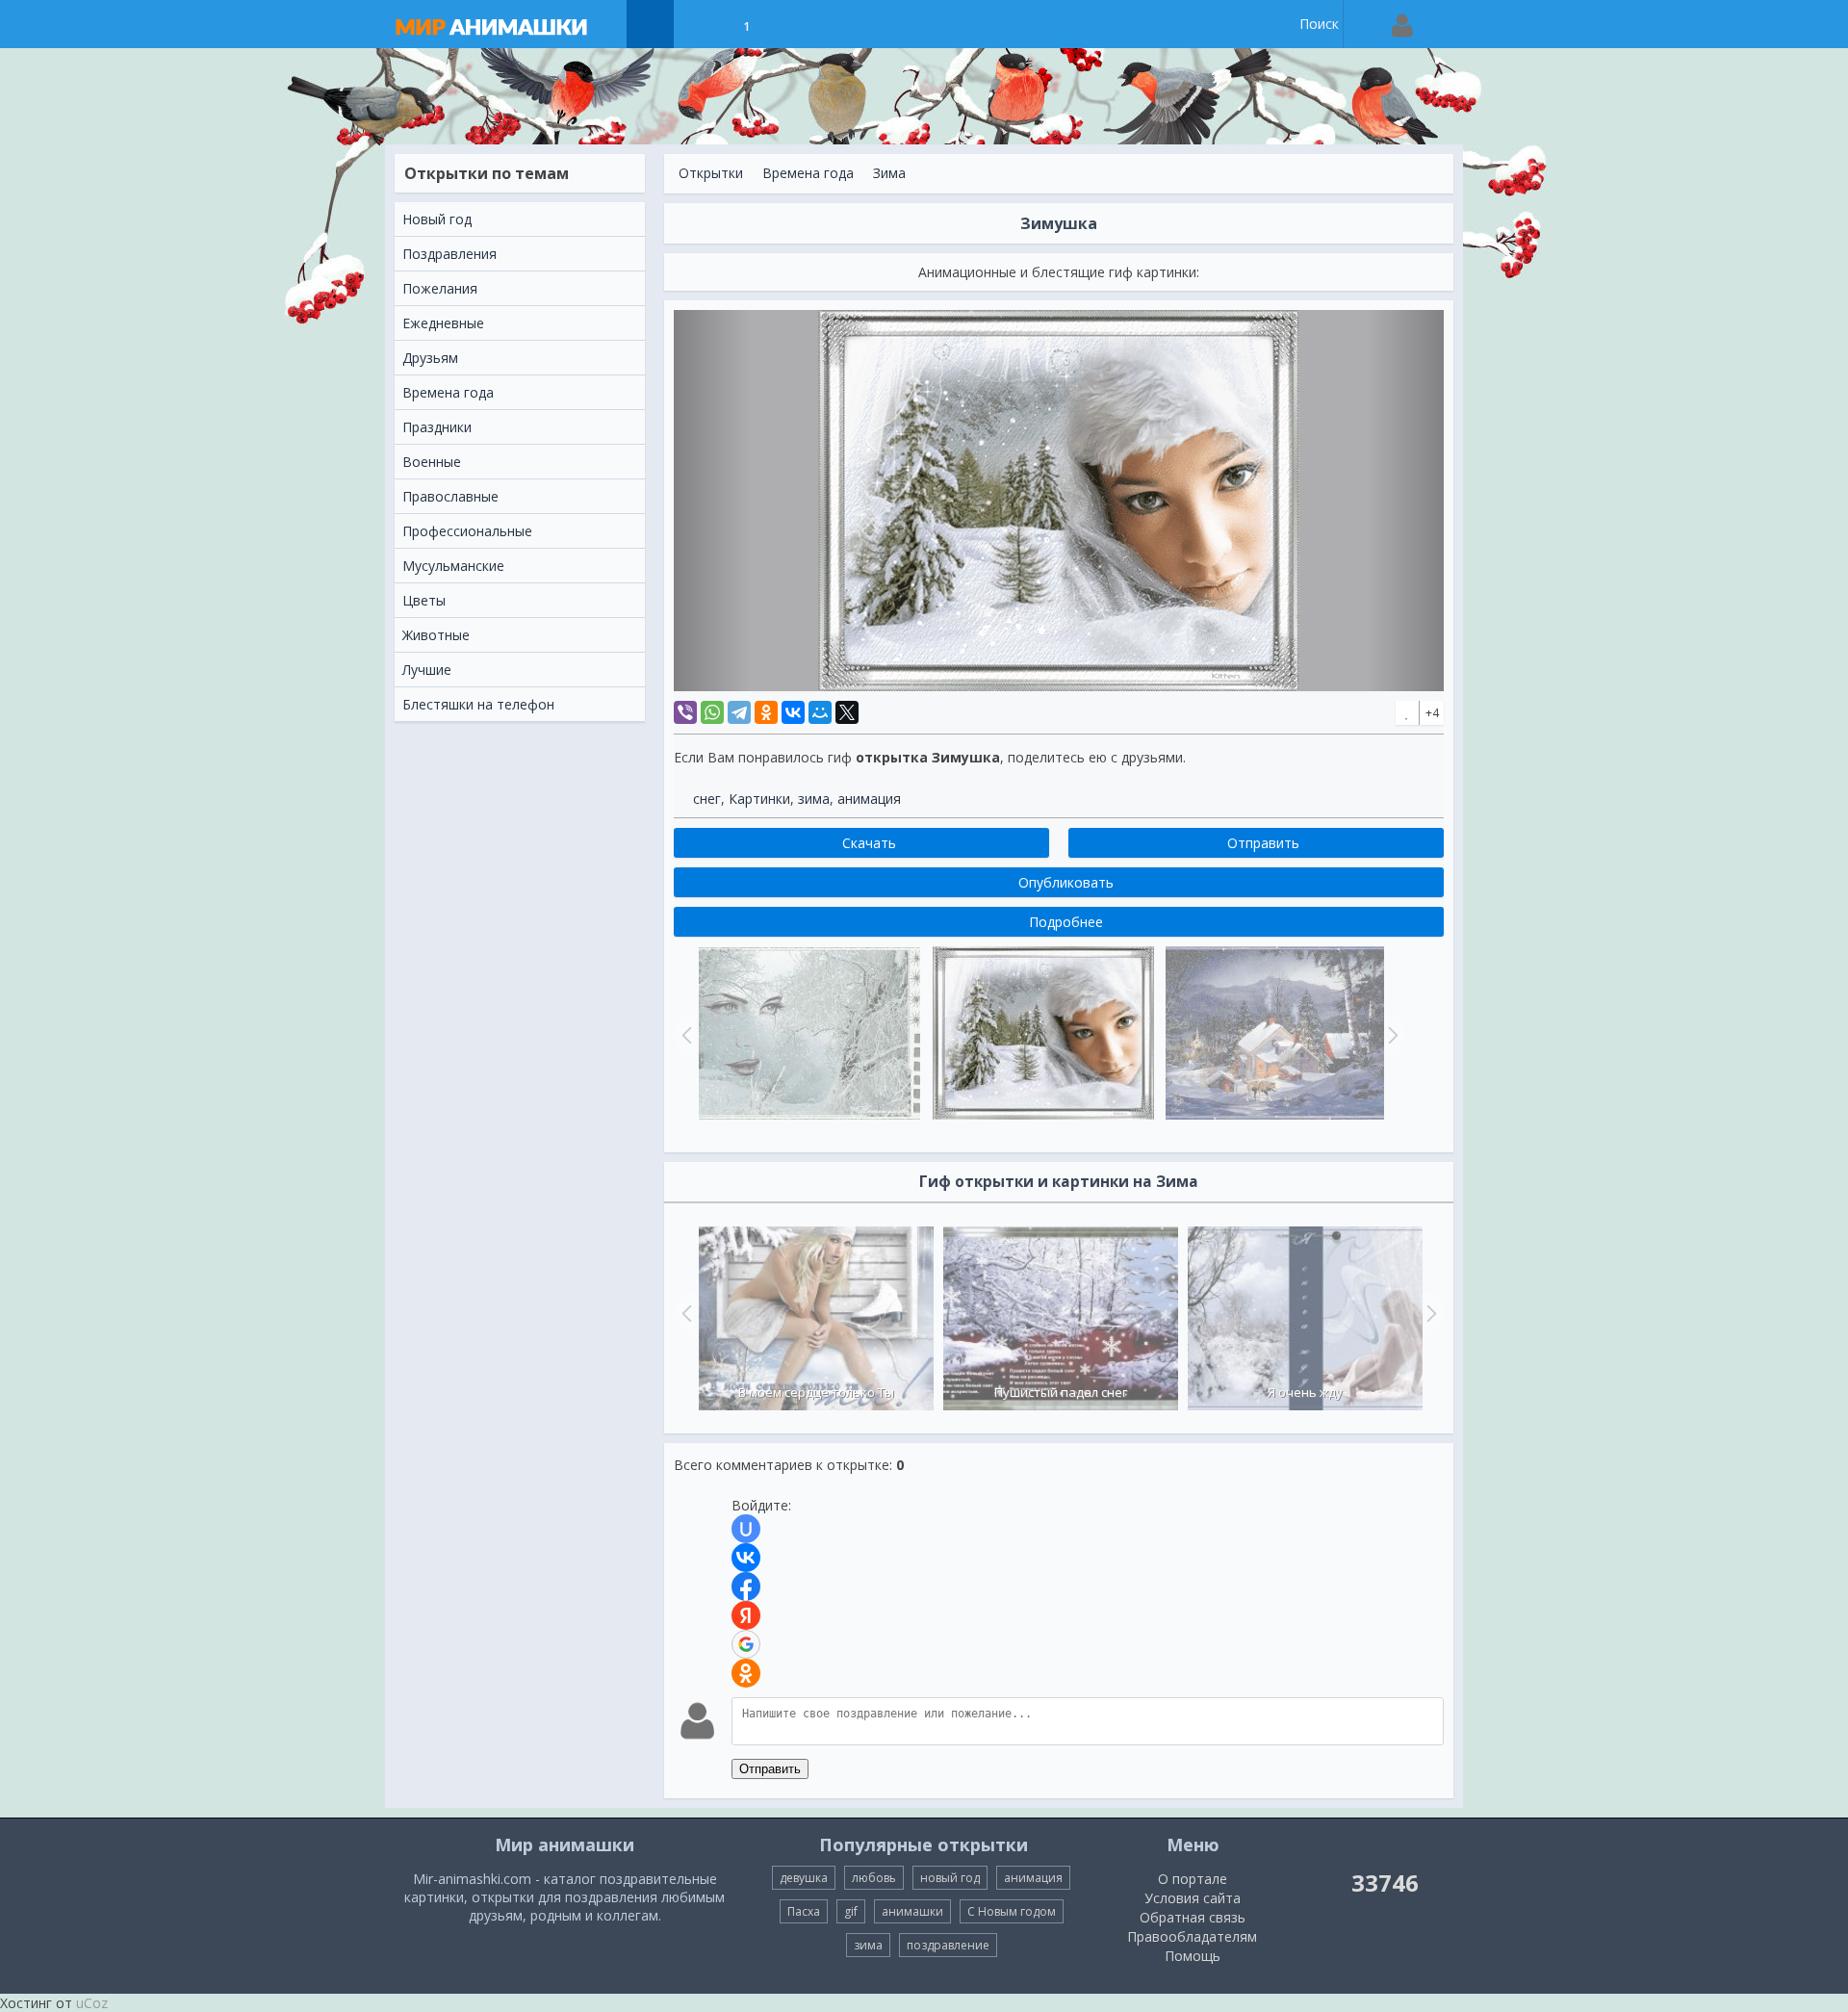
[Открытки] (650, 24)
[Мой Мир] (820, 712)
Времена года (808, 173)
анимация (869, 799)
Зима (889, 173)
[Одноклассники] (766, 712)
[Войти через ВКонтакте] (746, 1558)
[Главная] (510, 24)
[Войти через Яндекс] (746, 1615)
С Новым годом (1012, 1911)
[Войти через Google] (746, 1644)
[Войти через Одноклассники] (746, 1673)
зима (814, 799)
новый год (950, 1878)
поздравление (948, 1945)
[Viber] (685, 712)
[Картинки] (698, 24)
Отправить (770, 1769)
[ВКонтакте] (793, 712)
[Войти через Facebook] (746, 1586)
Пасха (804, 1911)
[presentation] (684, 1313)
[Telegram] (739, 712)
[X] (847, 712)
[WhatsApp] (712, 712)
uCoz (92, 2003)
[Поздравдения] (795, 24)
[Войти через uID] (746, 1529)
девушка (804, 1878)
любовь (874, 1878)
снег (707, 799)
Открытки (711, 173)
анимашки (912, 1911)
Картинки (759, 799)
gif (851, 1911)
